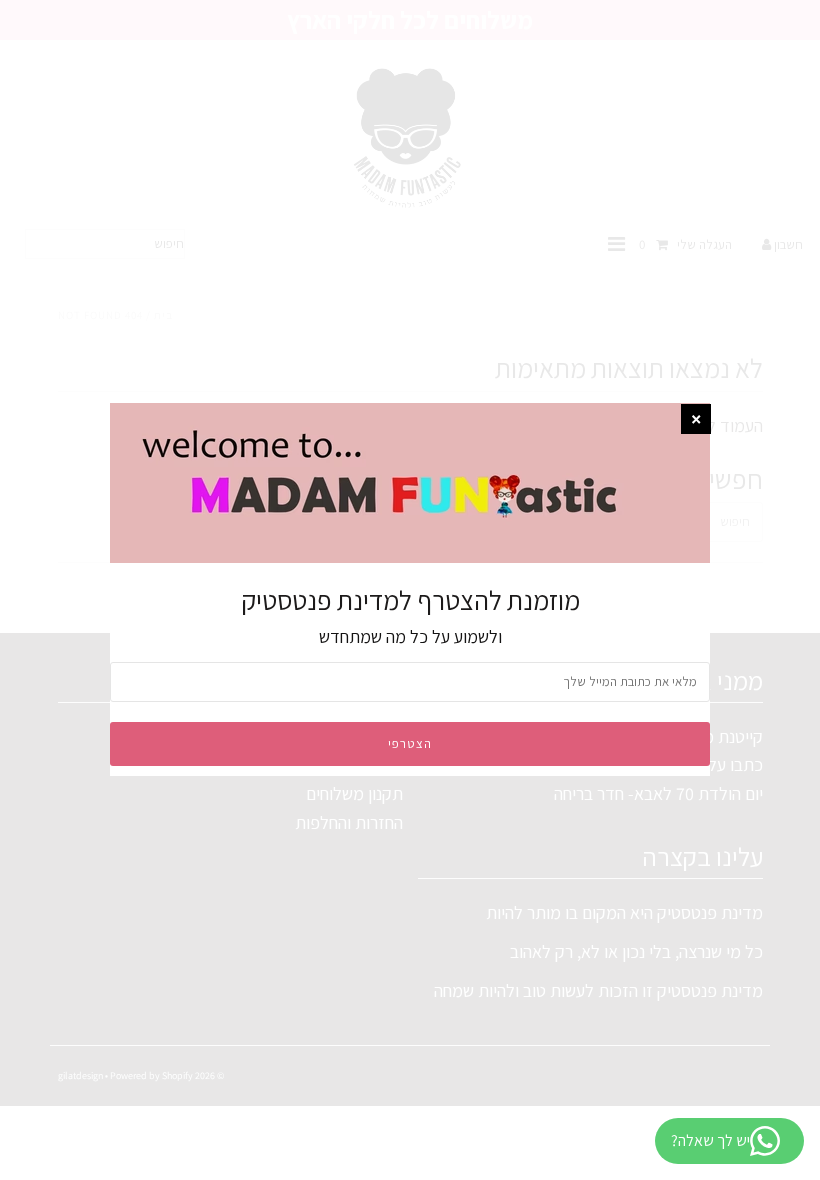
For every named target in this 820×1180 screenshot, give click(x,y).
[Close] (696, 419)
